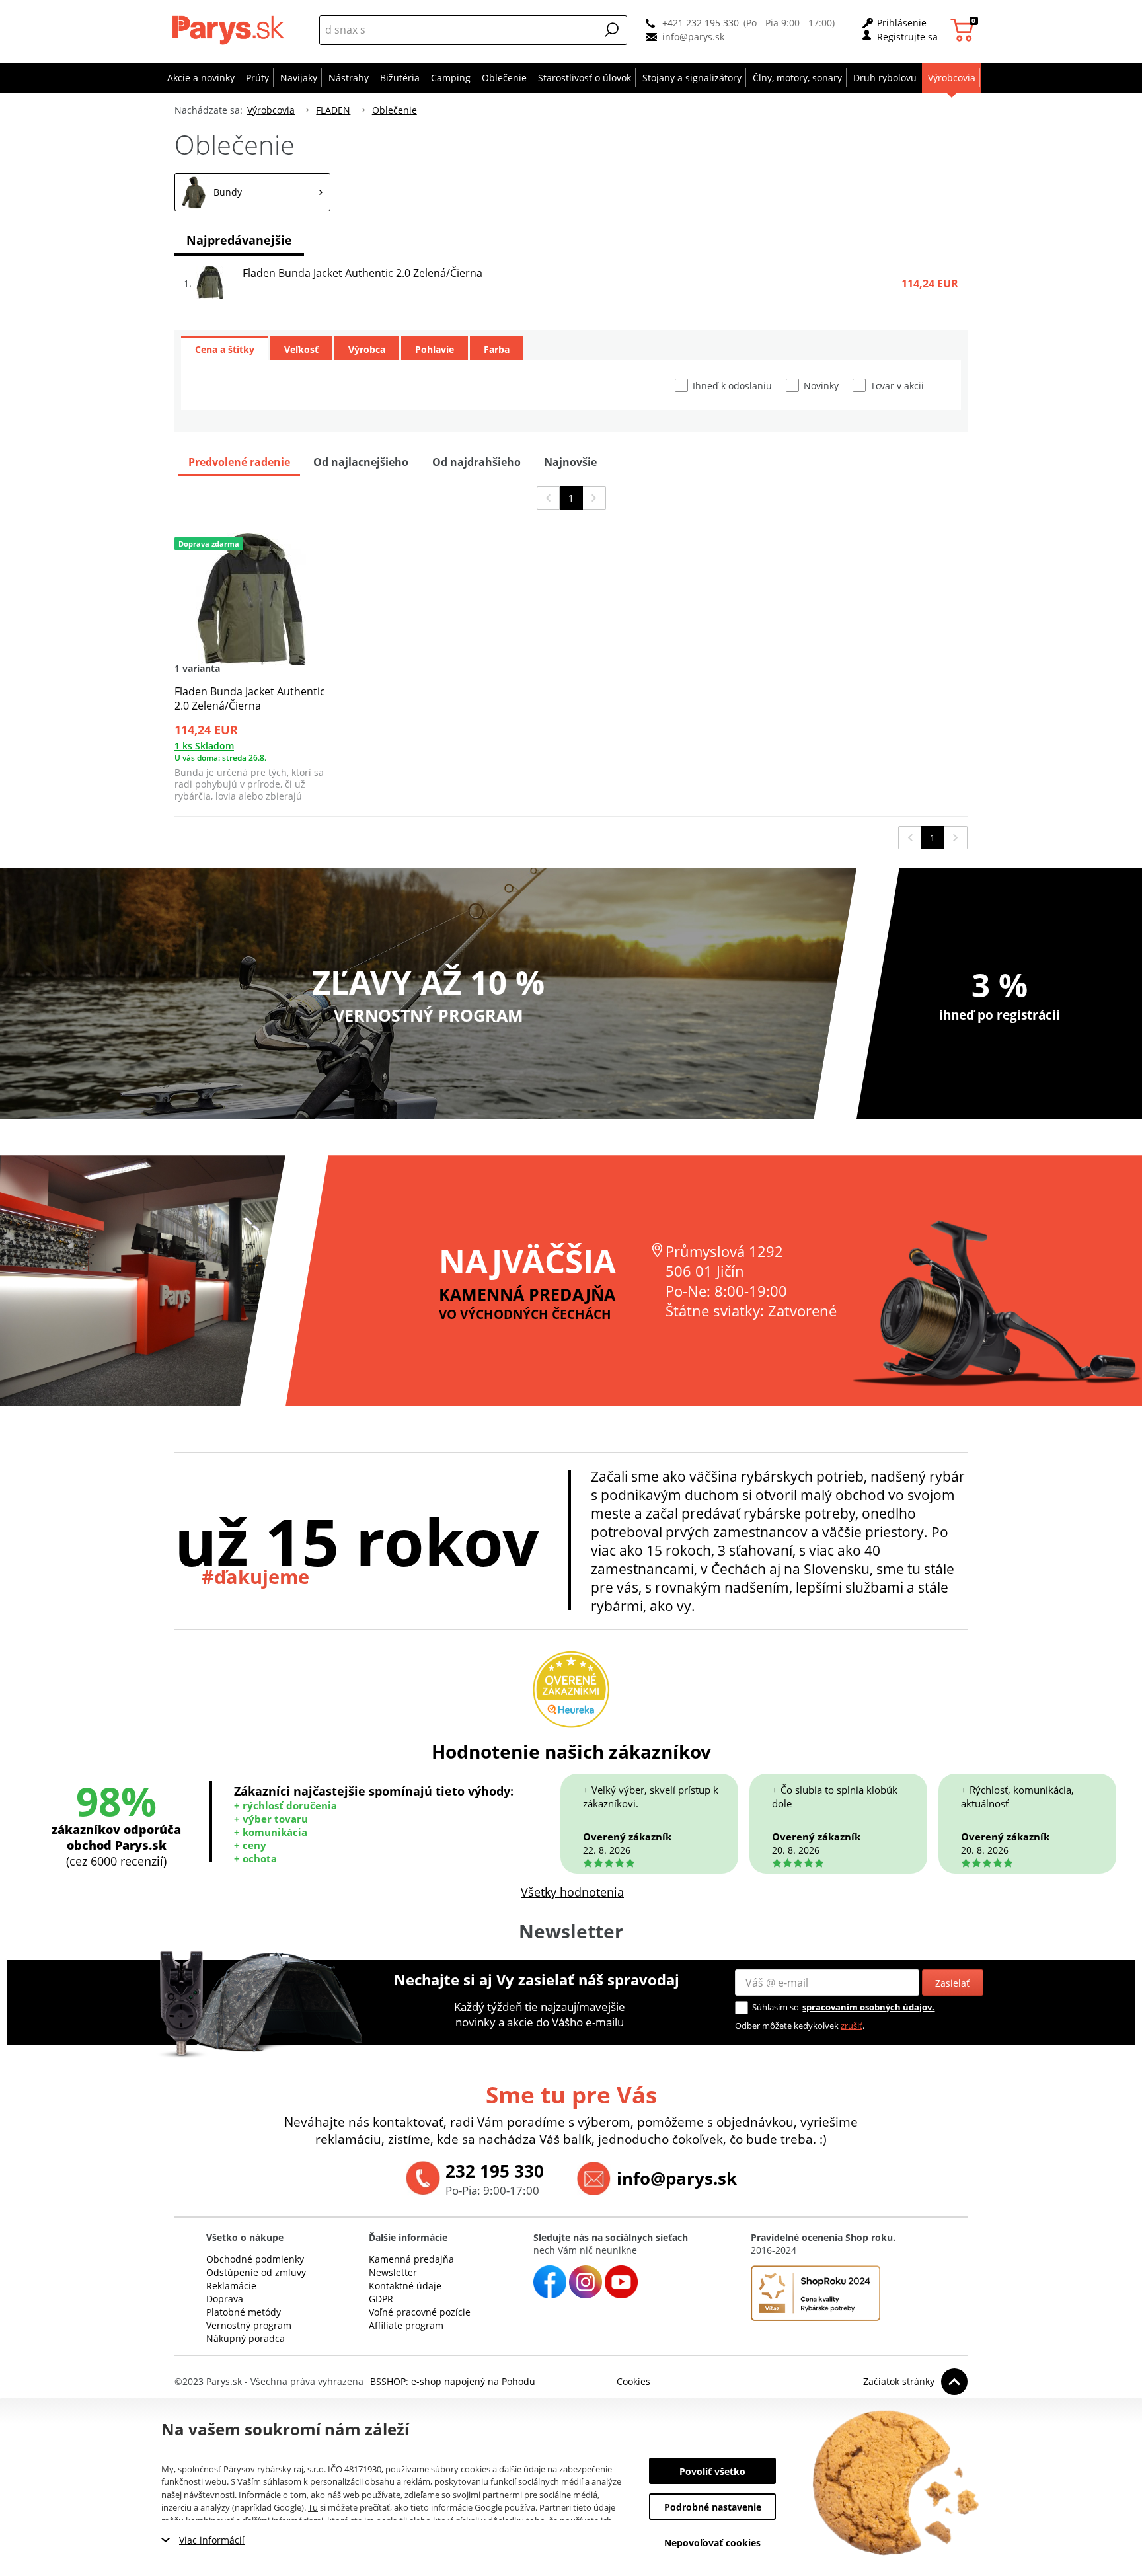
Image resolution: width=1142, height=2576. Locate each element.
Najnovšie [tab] (570, 462)
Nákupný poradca (246, 2338)
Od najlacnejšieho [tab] (361, 462)
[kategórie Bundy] (252, 192)
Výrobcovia (271, 110)
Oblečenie (395, 110)
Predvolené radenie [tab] (239, 462)
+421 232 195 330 (701, 23)
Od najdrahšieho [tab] (476, 462)
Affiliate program (406, 2325)
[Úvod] (231, 30)
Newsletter (393, 2272)
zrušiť (852, 2026)
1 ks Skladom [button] (204, 746)
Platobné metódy (244, 2312)
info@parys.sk (693, 37)
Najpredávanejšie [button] (239, 240)
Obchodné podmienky (255, 2259)
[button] (612, 30)
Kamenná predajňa (411, 2259)
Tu (313, 2507)
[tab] (225, 348)
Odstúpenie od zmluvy (256, 2272)
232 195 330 (495, 2171)
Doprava (225, 2299)
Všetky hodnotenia (572, 1892)
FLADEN (333, 110)
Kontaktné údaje (405, 2286)
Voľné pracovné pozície (420, 2312)
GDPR (381, 2299)
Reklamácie (231, 2286)
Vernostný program (249, 2325)
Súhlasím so (776, 2007)
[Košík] (964, 30)
